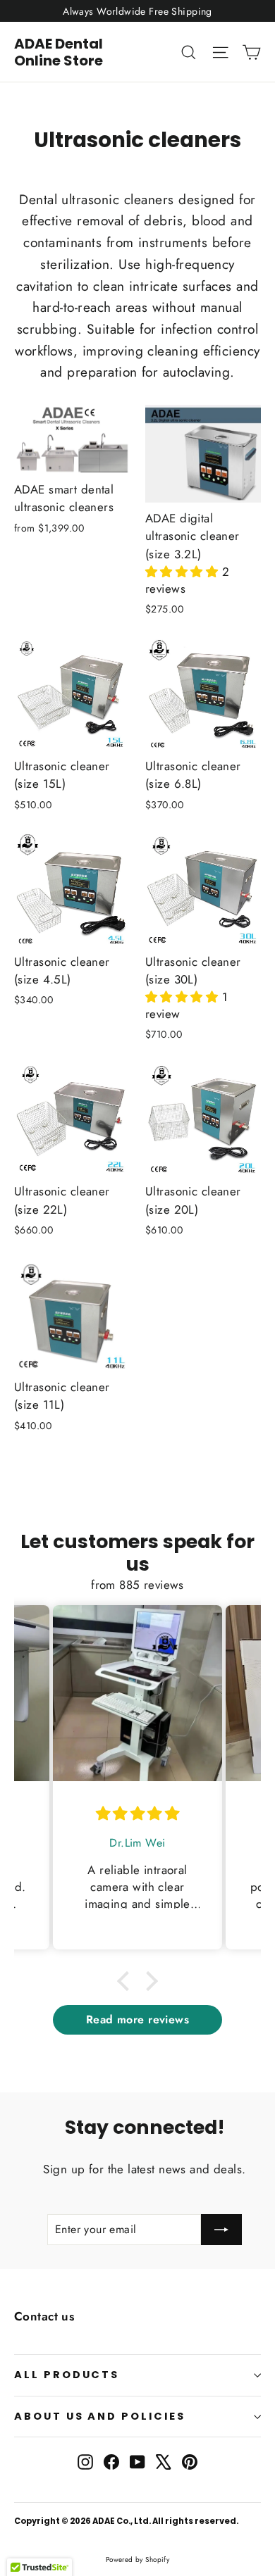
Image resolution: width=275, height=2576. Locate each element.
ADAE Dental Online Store (59, 52)
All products (67, 2375)
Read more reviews (137, 2019)
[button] (184, 572)
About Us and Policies (100, 2416)
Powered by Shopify (138, 2559)
